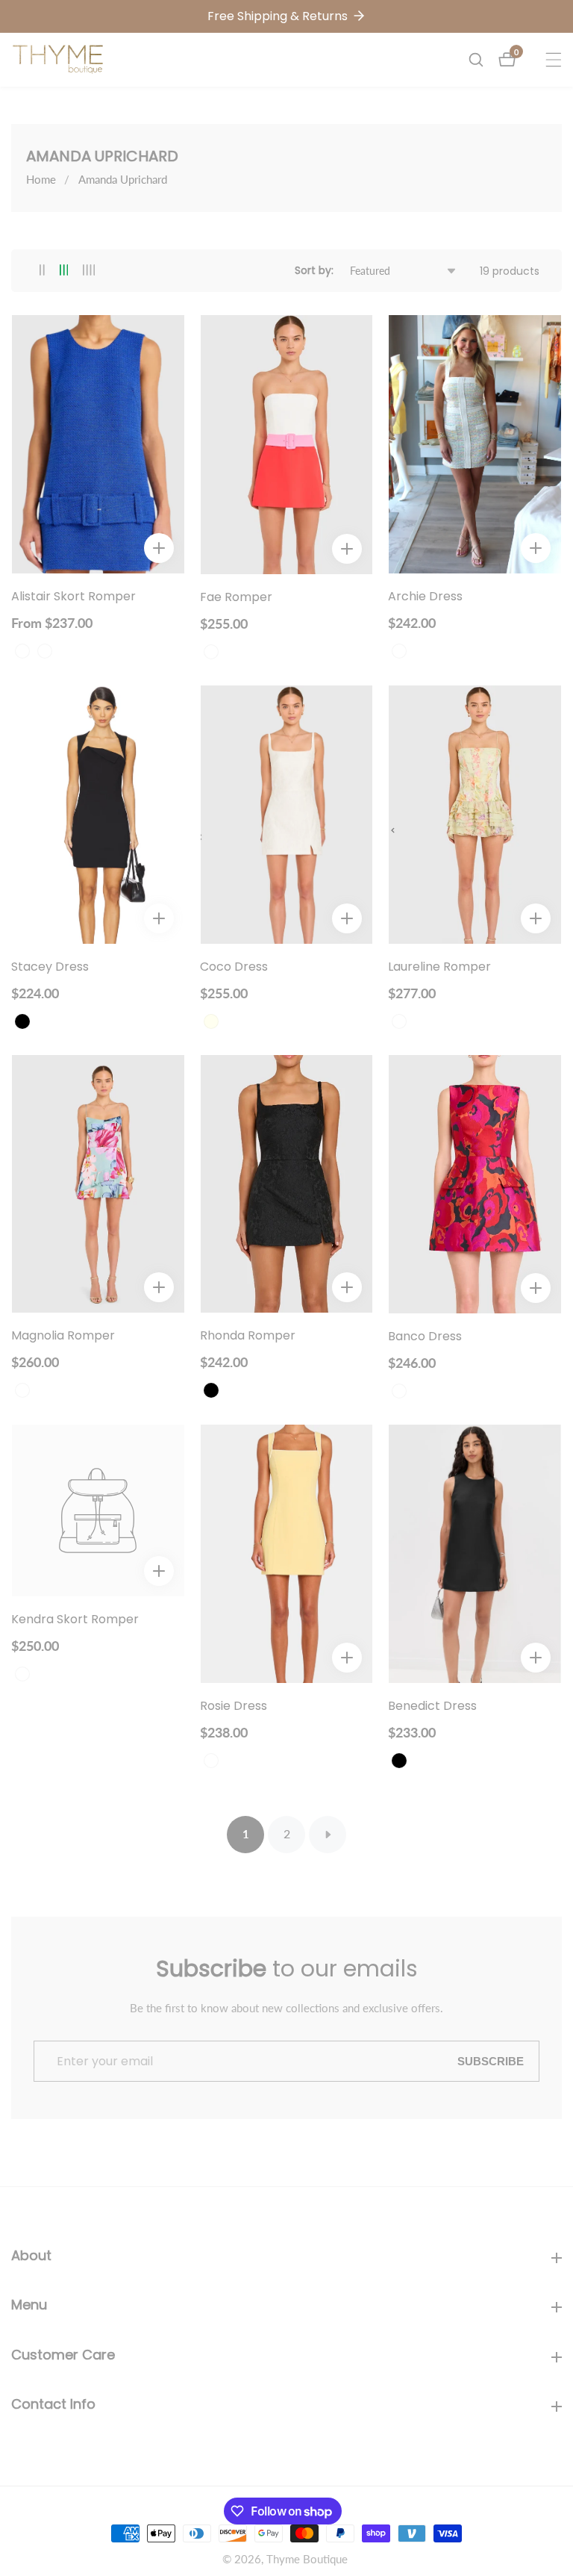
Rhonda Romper (248, 1336)
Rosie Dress (234, 1707)
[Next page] (328, 1835)
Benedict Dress (432, 1707)
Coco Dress (234, 967)
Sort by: (314, 270)
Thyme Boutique (307, 2559)
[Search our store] (483, 60)
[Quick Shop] (159, 548)
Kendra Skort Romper (75, 1620)
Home (41, 179)
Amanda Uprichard (123, 179)
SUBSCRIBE (491, 2061)
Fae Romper (236, 598)
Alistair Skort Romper (73, 597)
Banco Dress (425, 1337)
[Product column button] (42, 271)
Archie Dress (425, 597)
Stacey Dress (50, 967)
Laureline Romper (439, 967)
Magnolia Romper (63, 1336)
